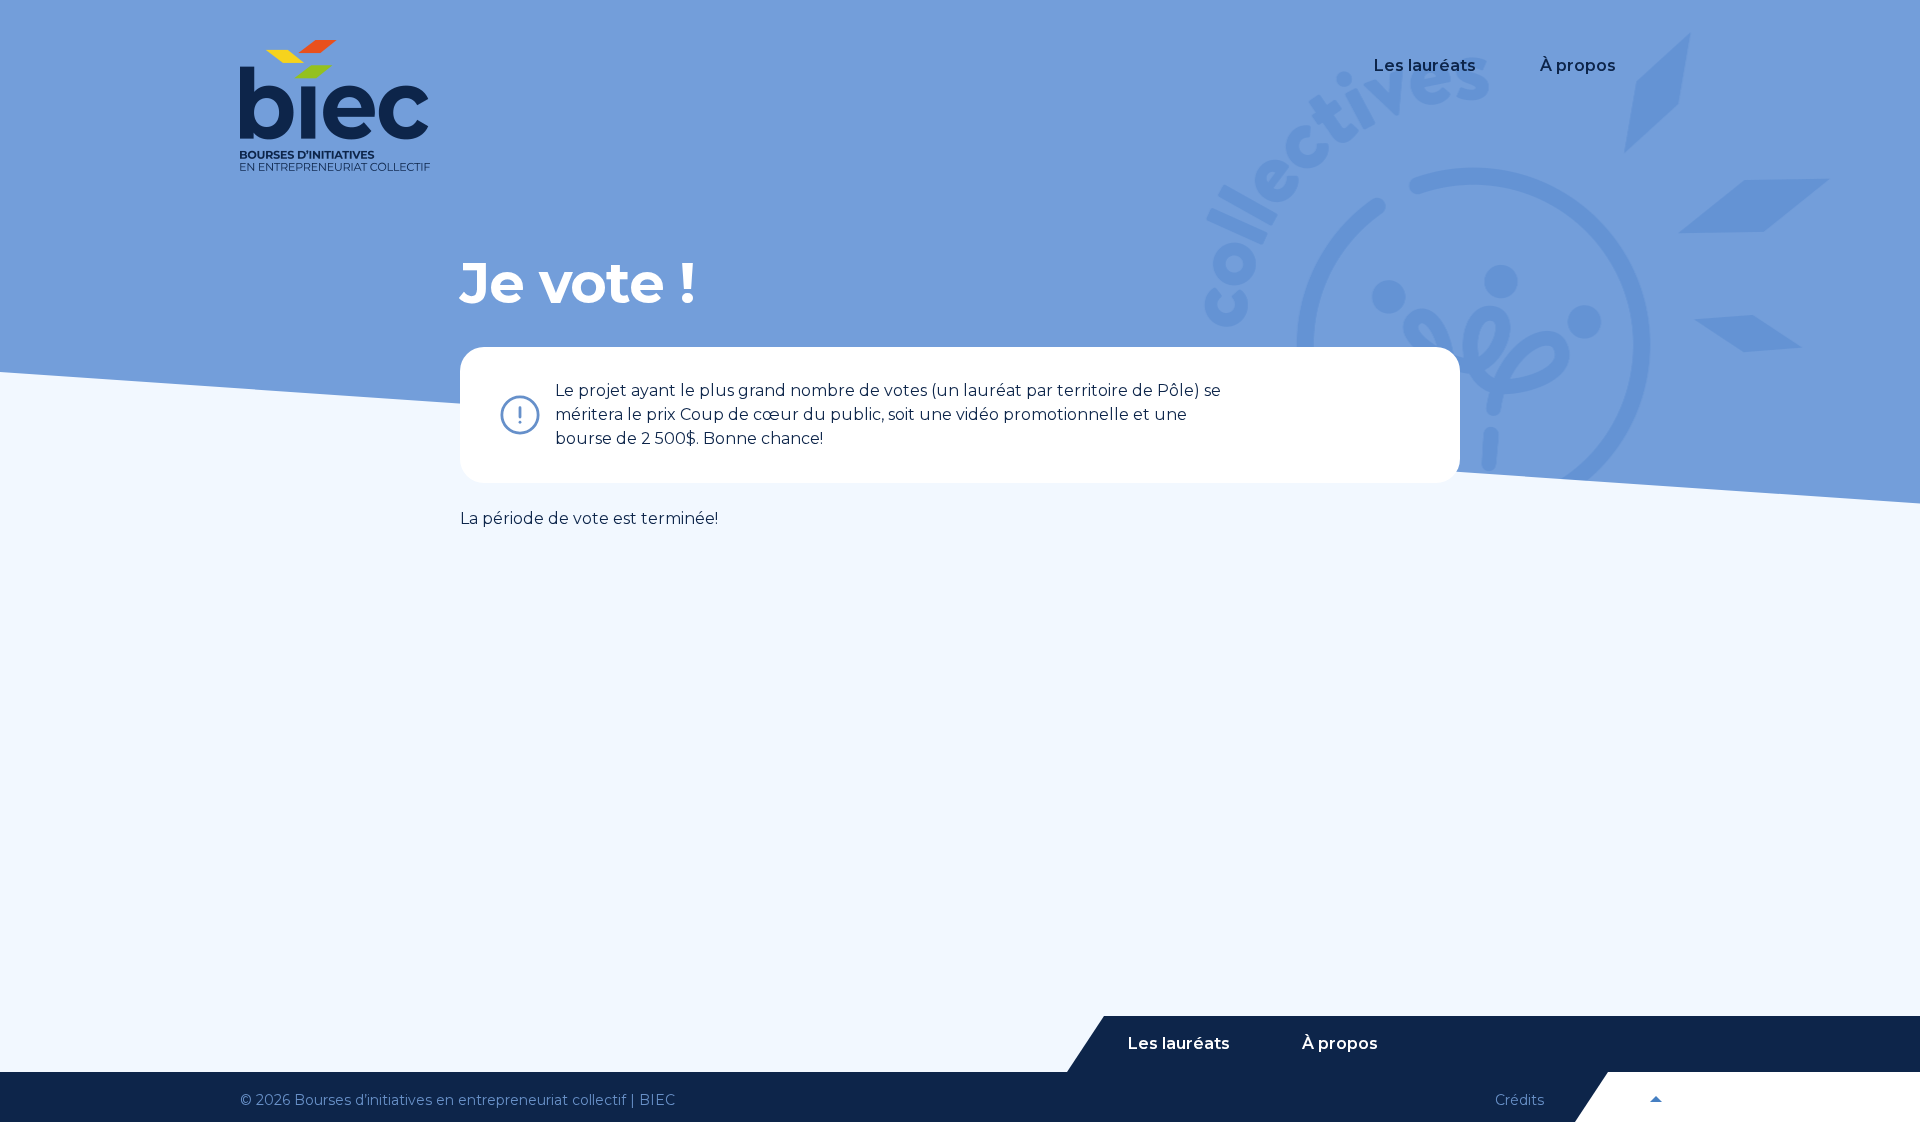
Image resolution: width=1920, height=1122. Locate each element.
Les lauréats (1425, 65)
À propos (1578, 65)
